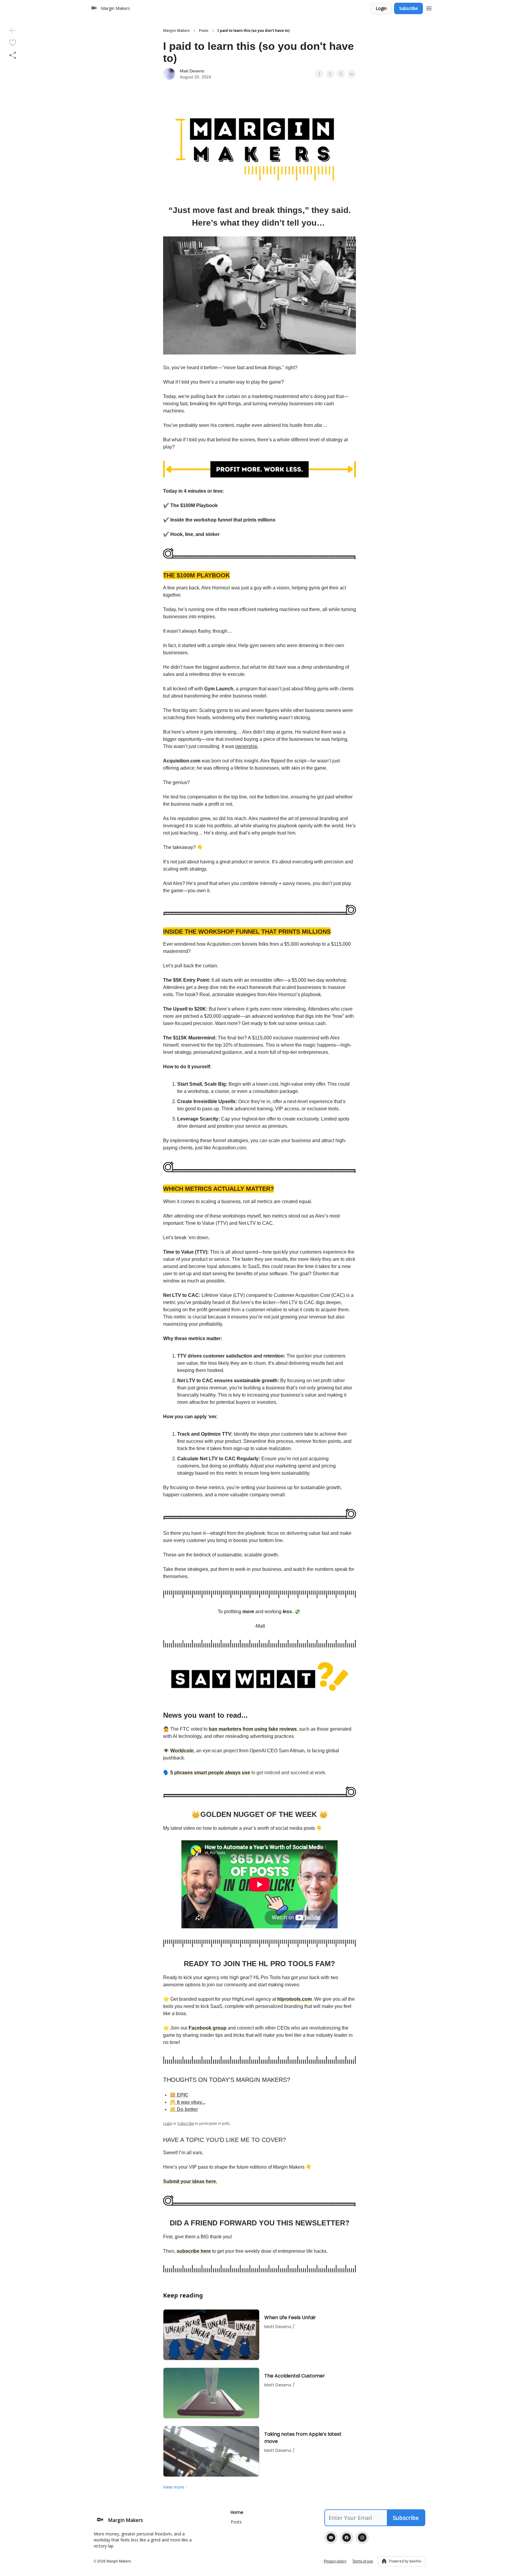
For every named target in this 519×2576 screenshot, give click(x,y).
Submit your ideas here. (190, 2181)
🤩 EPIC (179, 2095)
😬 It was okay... (188, 2102)
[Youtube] (331, 2538)
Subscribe (408, 8)
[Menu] (429, 8)
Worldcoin (182, 1751)
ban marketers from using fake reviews (253, 1729)
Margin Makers (176, 31)
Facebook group (208, 2028)
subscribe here (194, 2251)
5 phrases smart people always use (210, 1773)
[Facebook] (347, 2538)
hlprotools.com (294, 1999)
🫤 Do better (184, 2109)
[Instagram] (362, 2538)
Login (381, 8)
